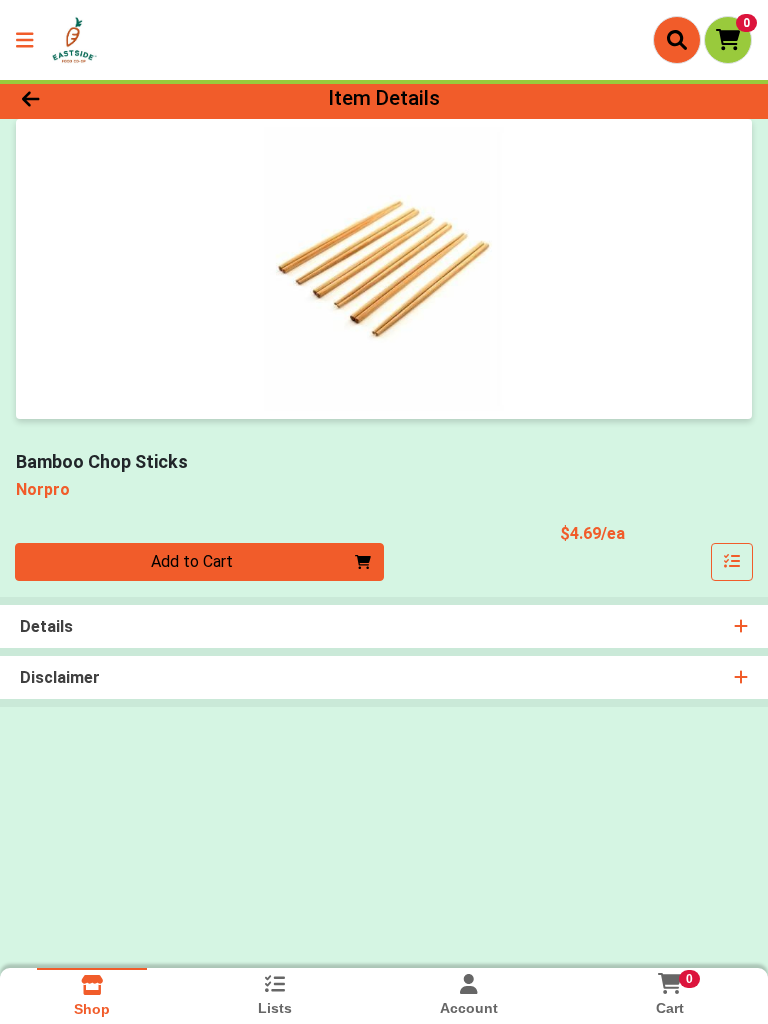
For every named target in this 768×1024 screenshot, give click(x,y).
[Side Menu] (25, 40)
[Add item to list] (732, 562)
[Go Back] (108, 98)
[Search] (677, 40)
